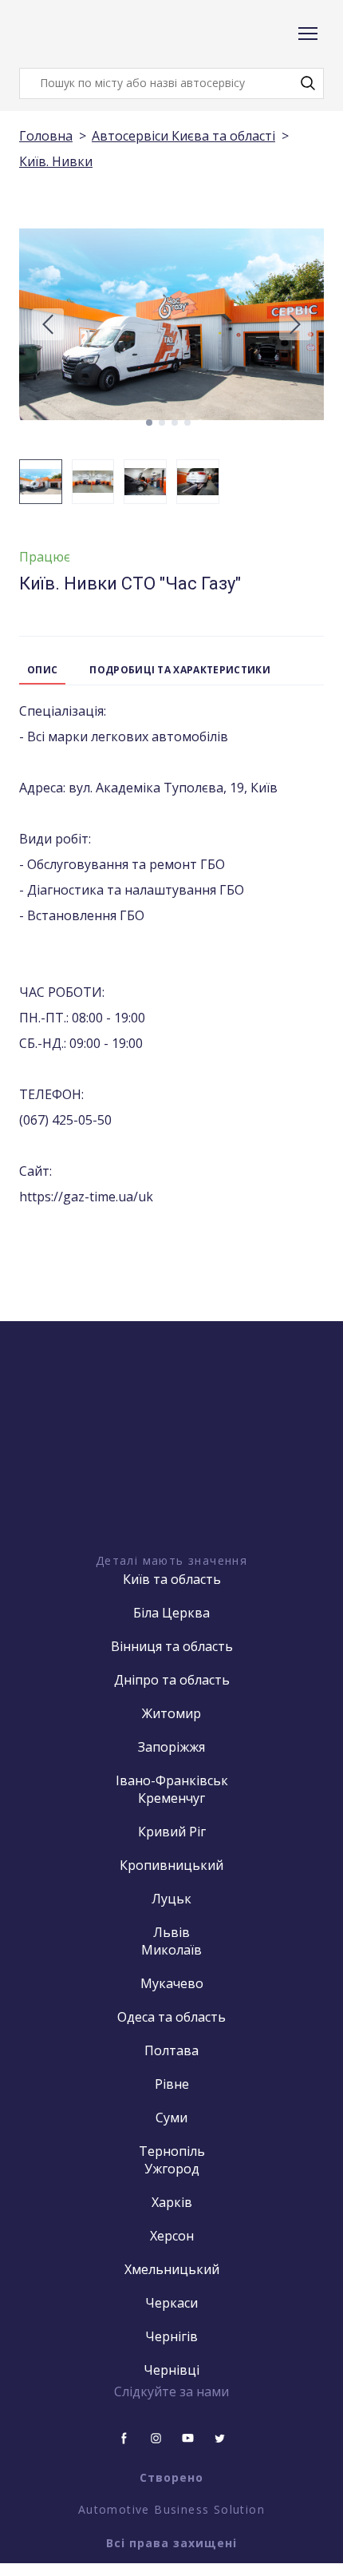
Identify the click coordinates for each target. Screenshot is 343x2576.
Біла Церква (171, 1613)
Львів (171, 1932)
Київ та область (172, 1579)
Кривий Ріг (172, 1832)
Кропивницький (171, 1865)
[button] (308, 83)
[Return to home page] (83, 34)
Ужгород (172, 2169)
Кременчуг (171, 1798)
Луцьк (171, 1899)
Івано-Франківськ (172, 1780)
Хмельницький (172, 2269)
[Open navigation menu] (308, 34)
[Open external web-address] (171, 1466)
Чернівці (171, 2370)
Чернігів (171, 2336)
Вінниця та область (172, 1646)
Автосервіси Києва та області (183, 136)
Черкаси (171, 2303)
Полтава (171, 2050)
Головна (46, 136)
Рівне (172, 2084)
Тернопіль (172, 2151)
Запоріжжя (171, 1747)
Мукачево (172, 1983)
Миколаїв (171, 1950)
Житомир (171, 1713)
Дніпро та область (172, 1680)
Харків (172, 2202)
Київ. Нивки (56, 161)
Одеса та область (171, 2017)
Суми (171, 2118)
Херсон (172, 2236)
